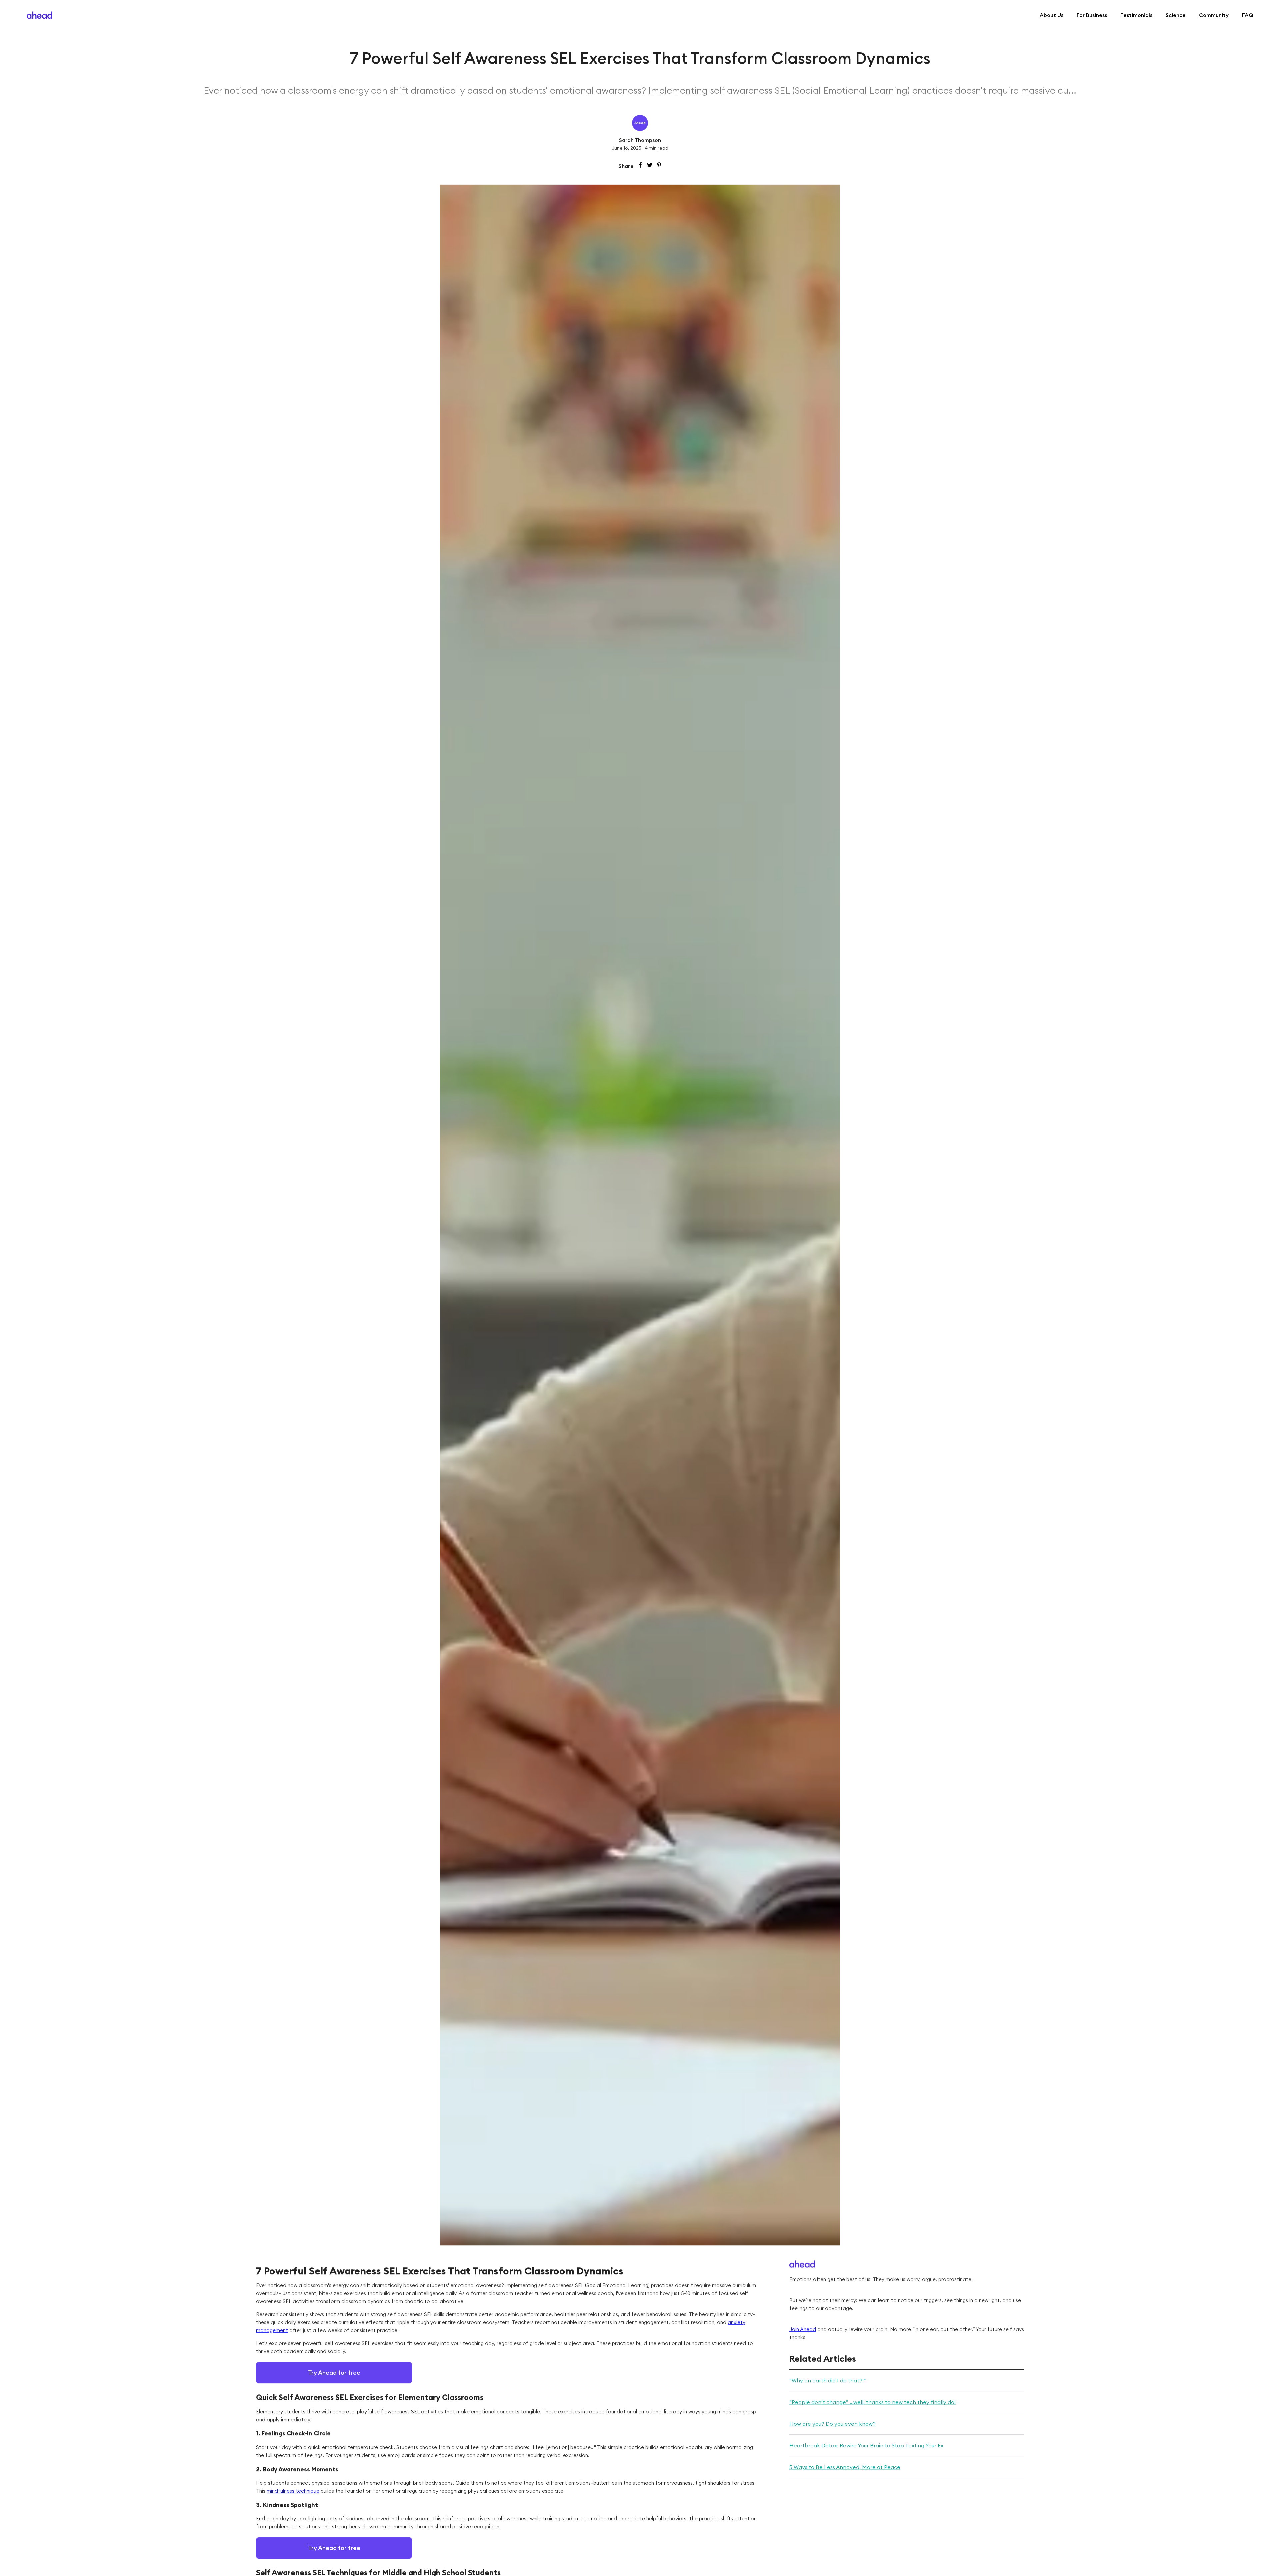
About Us (1051, 15)
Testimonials (1136, 15)
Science (1176, 15)
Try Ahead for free (334, 2373)
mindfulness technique (293, 2491)
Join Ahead (803, 2329)
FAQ (1248, 15)
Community (1214, 15)
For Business (1092, 15)
